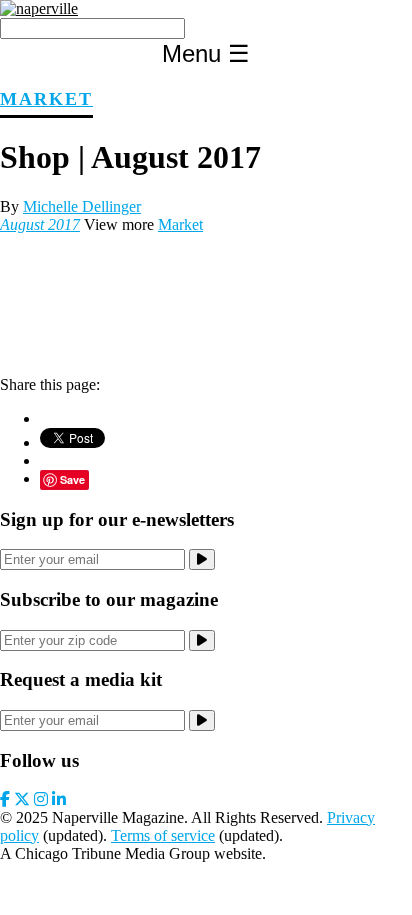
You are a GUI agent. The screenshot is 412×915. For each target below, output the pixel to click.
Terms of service (163, 835)
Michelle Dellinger (82, 206)
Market (46, 99)
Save (72, 479)
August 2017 (40, 224)
